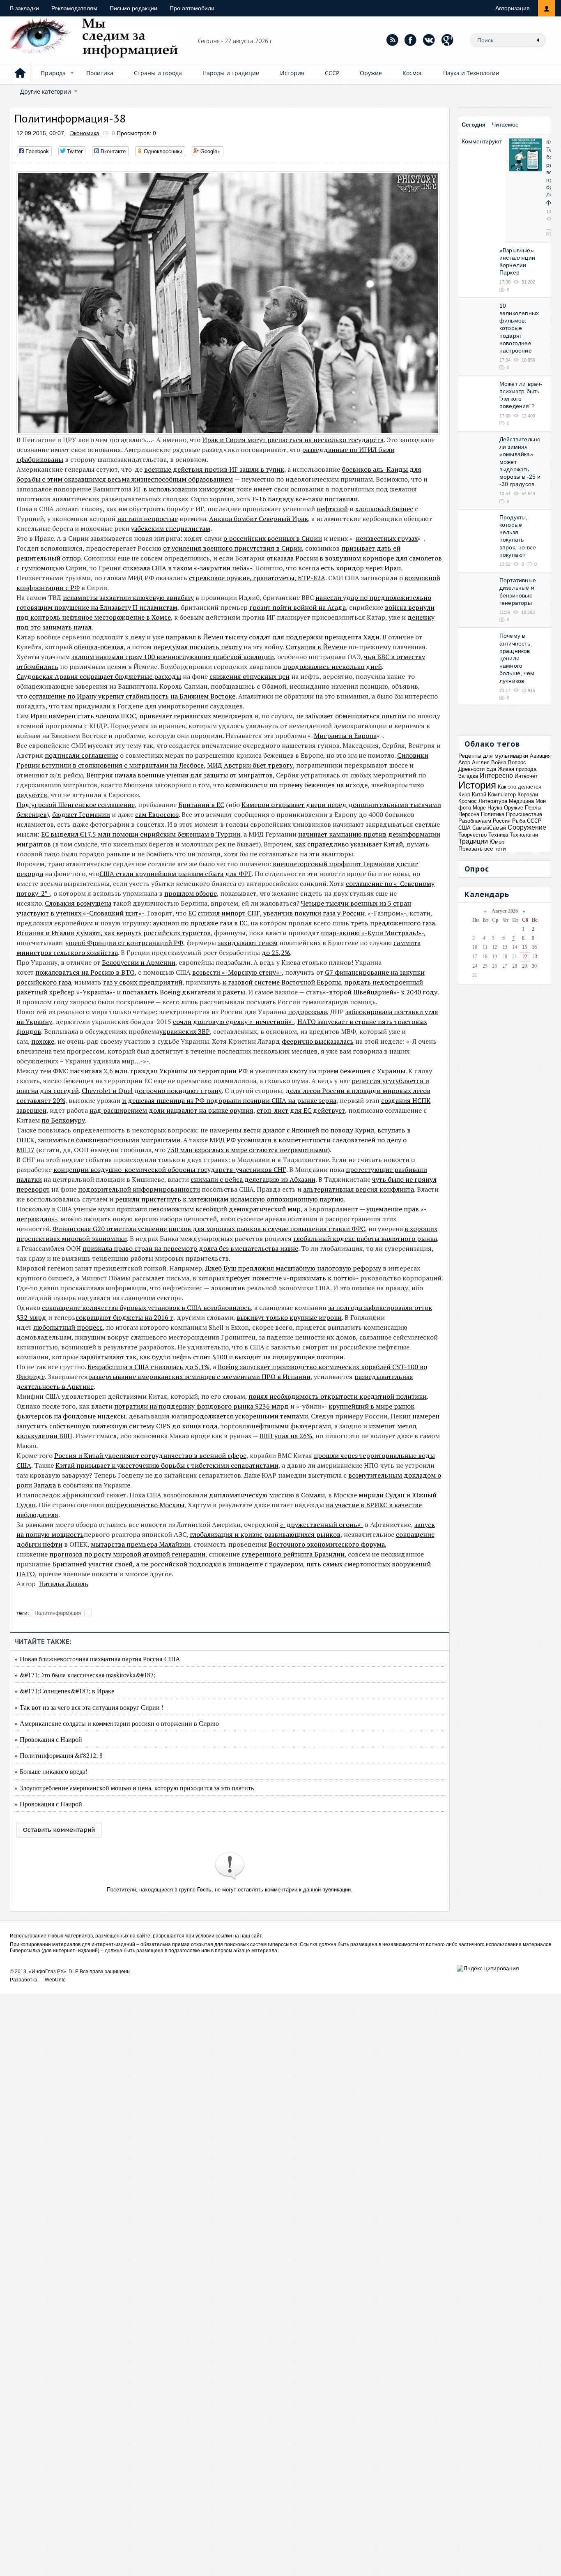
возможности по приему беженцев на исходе (297, 785)
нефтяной (332, 509)
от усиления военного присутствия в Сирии (232, 548)
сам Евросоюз (157, 814)
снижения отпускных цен (249, 676)
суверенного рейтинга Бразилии (293, 1554)
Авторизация (513, 8)
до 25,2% (276, 952)
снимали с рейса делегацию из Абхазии (253, 1179)
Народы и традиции (231, 73)
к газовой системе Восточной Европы (282, 982)
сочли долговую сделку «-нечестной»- (233, 1022)
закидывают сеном (248, 943)
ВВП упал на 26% (286, 1436)
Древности (471, 769)
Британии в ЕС (201, 805)
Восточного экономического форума (327, 1544)
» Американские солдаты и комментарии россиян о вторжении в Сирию (117, 1723)
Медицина (521, 801)
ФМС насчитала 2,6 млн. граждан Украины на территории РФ (150, 1071)
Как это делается (520, 787)
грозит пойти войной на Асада (298, 607)
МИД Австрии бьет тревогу (250, 765)
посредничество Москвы (145, 1505)
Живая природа (517, 769)
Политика (100, 73)
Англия (481, 762)
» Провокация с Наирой (48, 1739)
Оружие (371, 73)
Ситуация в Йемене (316, 647)
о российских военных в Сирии (273, 538)
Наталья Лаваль (64, 1584)
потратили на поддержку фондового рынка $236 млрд (201, 1406)
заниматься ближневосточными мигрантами (109, 1140)
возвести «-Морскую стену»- (237, 972)
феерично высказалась (318, 1041)
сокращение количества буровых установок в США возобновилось (146, 1308)
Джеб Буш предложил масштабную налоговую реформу (293, 1268)
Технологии (524, 835)
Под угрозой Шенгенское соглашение (76, 805)
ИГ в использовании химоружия (184, 489)
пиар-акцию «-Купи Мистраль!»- (372, 933)
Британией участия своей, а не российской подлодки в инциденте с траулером (178, 1564)
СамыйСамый (489, 828)
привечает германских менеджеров (196, 716)
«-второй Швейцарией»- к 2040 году (380, 992)
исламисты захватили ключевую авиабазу (128, 597)
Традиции (473, 841)
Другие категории (46, 91)
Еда (491, 769)
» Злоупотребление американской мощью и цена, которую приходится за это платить (134, 1788)
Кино (464, 794)
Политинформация (58, 1613)
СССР (332, 73)
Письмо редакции (133, 8)
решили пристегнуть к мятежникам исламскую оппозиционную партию (229, 1199)
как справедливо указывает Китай (349, 844)
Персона (469, 814)
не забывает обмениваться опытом (351, 716)
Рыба (519, 821)
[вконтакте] (429, 40)
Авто (464, 762)
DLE (74, 1972)
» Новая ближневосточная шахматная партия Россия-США (97, 1659)
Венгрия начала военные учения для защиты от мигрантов (179, 775)
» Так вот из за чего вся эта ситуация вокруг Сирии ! (89, 1707)
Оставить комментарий (59, 1830)
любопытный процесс (68, 1327)
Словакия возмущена (78, 903)
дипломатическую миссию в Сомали (267, 1495)
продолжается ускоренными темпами (248, 1416)
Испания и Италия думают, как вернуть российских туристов (114, 933)
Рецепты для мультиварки (493, 756)
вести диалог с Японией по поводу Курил (309, 1130)
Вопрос (517, 762)
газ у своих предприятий (143, 982)
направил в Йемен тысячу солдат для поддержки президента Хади (272, 637)
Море (479, 808)
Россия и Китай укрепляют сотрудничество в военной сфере (150, 1455)
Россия (502, 821)
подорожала (307, 1012)
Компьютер (502, 794)
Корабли (528, 794)
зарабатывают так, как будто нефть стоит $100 (154, 1357)
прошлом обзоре (191, 893)
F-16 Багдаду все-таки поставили (305, 499)
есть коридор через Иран (361, 568)
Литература (493, 801)
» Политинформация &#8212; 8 (59, 1755)
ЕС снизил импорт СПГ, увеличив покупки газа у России (276, 913)
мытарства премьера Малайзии (140, 1544)
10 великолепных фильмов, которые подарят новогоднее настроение (519, 328)
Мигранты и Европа (345, 736)
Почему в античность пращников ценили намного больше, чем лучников (517, 658)
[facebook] (411, 40)
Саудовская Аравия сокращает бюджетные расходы (99, 676)
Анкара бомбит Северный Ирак (259, 519)
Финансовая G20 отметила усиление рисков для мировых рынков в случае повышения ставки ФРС (209, 1229)
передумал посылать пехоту (198, 647)
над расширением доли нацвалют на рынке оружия (171, 1110)
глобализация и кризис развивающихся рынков (265, 1534)
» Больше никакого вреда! (51, 1771)
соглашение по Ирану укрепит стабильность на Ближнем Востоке (132, 696)
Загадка (468, 776)
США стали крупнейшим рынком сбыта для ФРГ (176, 874)
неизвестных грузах (387, 538)
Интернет (526, 776)
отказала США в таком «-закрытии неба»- (187, 568)
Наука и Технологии (471, 73)
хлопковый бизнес (384, 509)
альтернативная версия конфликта (359, 1189)
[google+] (448, 40)
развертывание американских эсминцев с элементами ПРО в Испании (199, 1377)
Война (499, 762)
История (292, 73)
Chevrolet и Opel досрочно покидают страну (152, 1091)
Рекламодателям (74, 8)
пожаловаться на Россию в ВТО (85, 972)
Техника (498, 835)
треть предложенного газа (393, 923)
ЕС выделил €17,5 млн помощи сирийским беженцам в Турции (141, 834)
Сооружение (527, 827)
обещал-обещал (99, 647)
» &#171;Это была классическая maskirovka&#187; (85, 1675)
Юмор (497, 842)
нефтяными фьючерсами (291, 1426)
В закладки (24, 8)
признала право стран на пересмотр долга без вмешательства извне (190, 1248)
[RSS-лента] (392, 40)
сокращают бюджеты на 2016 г (124, 1317)
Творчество (472, 835)
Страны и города (158, 73)
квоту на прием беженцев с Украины (347, 1071)
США (464, 828)
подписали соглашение (82, 755)
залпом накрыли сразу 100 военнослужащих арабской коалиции (173, 657)
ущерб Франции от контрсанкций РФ (124, 943)
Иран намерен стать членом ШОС (83, 716)
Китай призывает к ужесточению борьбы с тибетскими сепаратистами (167, 1465)
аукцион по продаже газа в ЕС (200, 923)
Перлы (533, 808)
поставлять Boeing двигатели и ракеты (184, 992)
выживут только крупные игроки (289, 1317)
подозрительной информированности (139, 1189)
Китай (479, 794)
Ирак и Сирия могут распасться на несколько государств (293, 440)
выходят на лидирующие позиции (289, 1357)
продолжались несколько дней (332, 666)
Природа (53, 73)
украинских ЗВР (185, 1031)
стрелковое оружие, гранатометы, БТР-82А (257, 578)
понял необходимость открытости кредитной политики (338, 1396)
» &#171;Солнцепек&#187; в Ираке (64, 1691)
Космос (413, 73)
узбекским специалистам (171, 528)
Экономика (85, 133)
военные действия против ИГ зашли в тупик (214, 469)
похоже (43, 1041)
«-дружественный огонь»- (322, 1524)
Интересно (496, 776)
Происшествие (524, 814)
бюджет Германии (81, 814)
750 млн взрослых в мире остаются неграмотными (247, 1150)
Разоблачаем (475, 821)
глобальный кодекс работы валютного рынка (365, 1238)
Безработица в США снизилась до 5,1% (148, 1367)
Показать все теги (482, 849)
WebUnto (55, 1980)
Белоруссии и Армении (139, 962)
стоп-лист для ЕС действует (301, 1110)
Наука (495, 808)
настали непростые (147, 519)
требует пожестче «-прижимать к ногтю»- (292, 1278)
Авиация (540, 756)
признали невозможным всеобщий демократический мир (209, 1209)
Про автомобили (192, 8)
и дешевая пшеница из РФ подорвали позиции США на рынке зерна (229, 1100)
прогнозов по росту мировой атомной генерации (127, 1554)
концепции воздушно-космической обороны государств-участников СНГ (170, 1169)
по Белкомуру (63, 1120)
